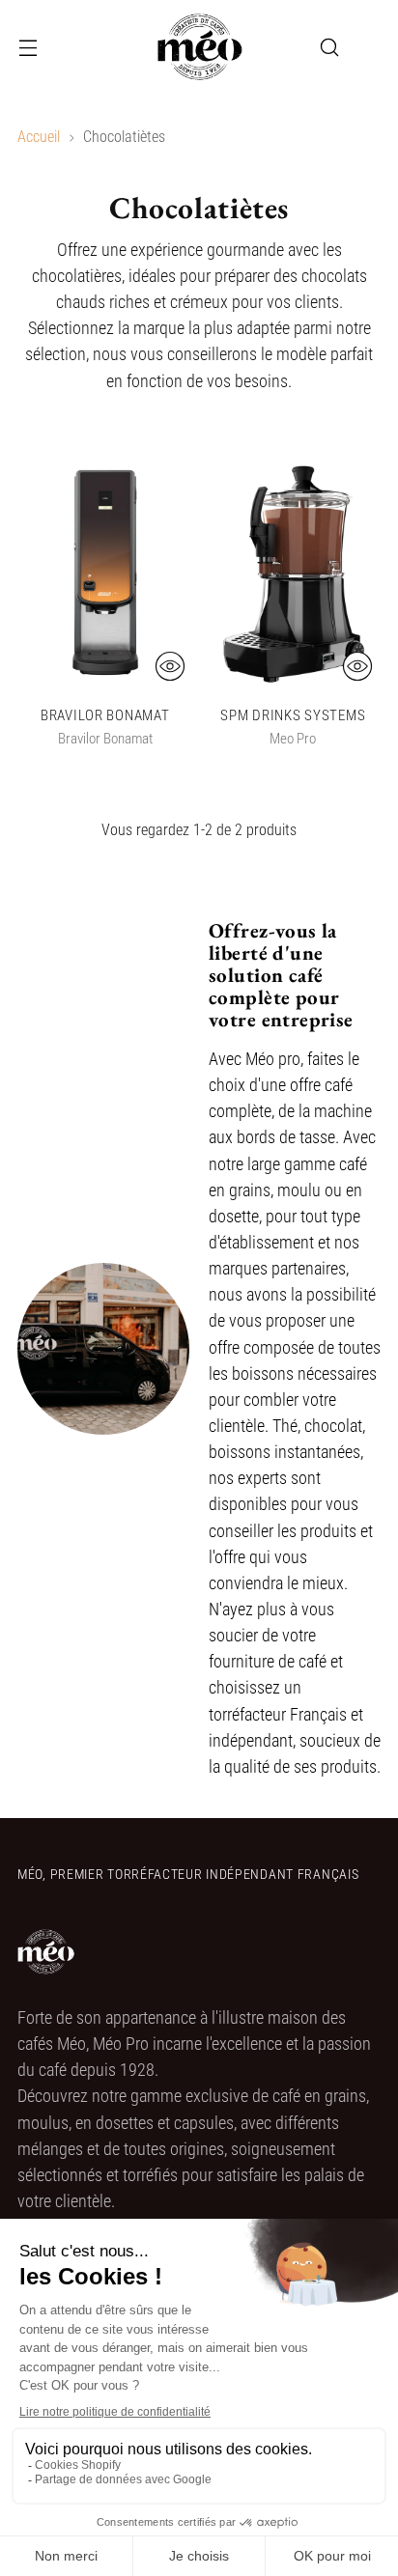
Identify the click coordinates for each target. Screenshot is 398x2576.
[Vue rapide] (170, 666)
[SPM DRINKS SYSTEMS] (294, 573)
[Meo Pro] (199, 47)
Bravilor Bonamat (105, 715)
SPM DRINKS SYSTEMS (293, 715)
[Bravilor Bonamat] (105, 573)
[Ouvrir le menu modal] (28, 48)
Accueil (39, 137)
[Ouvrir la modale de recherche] (329, 48)
